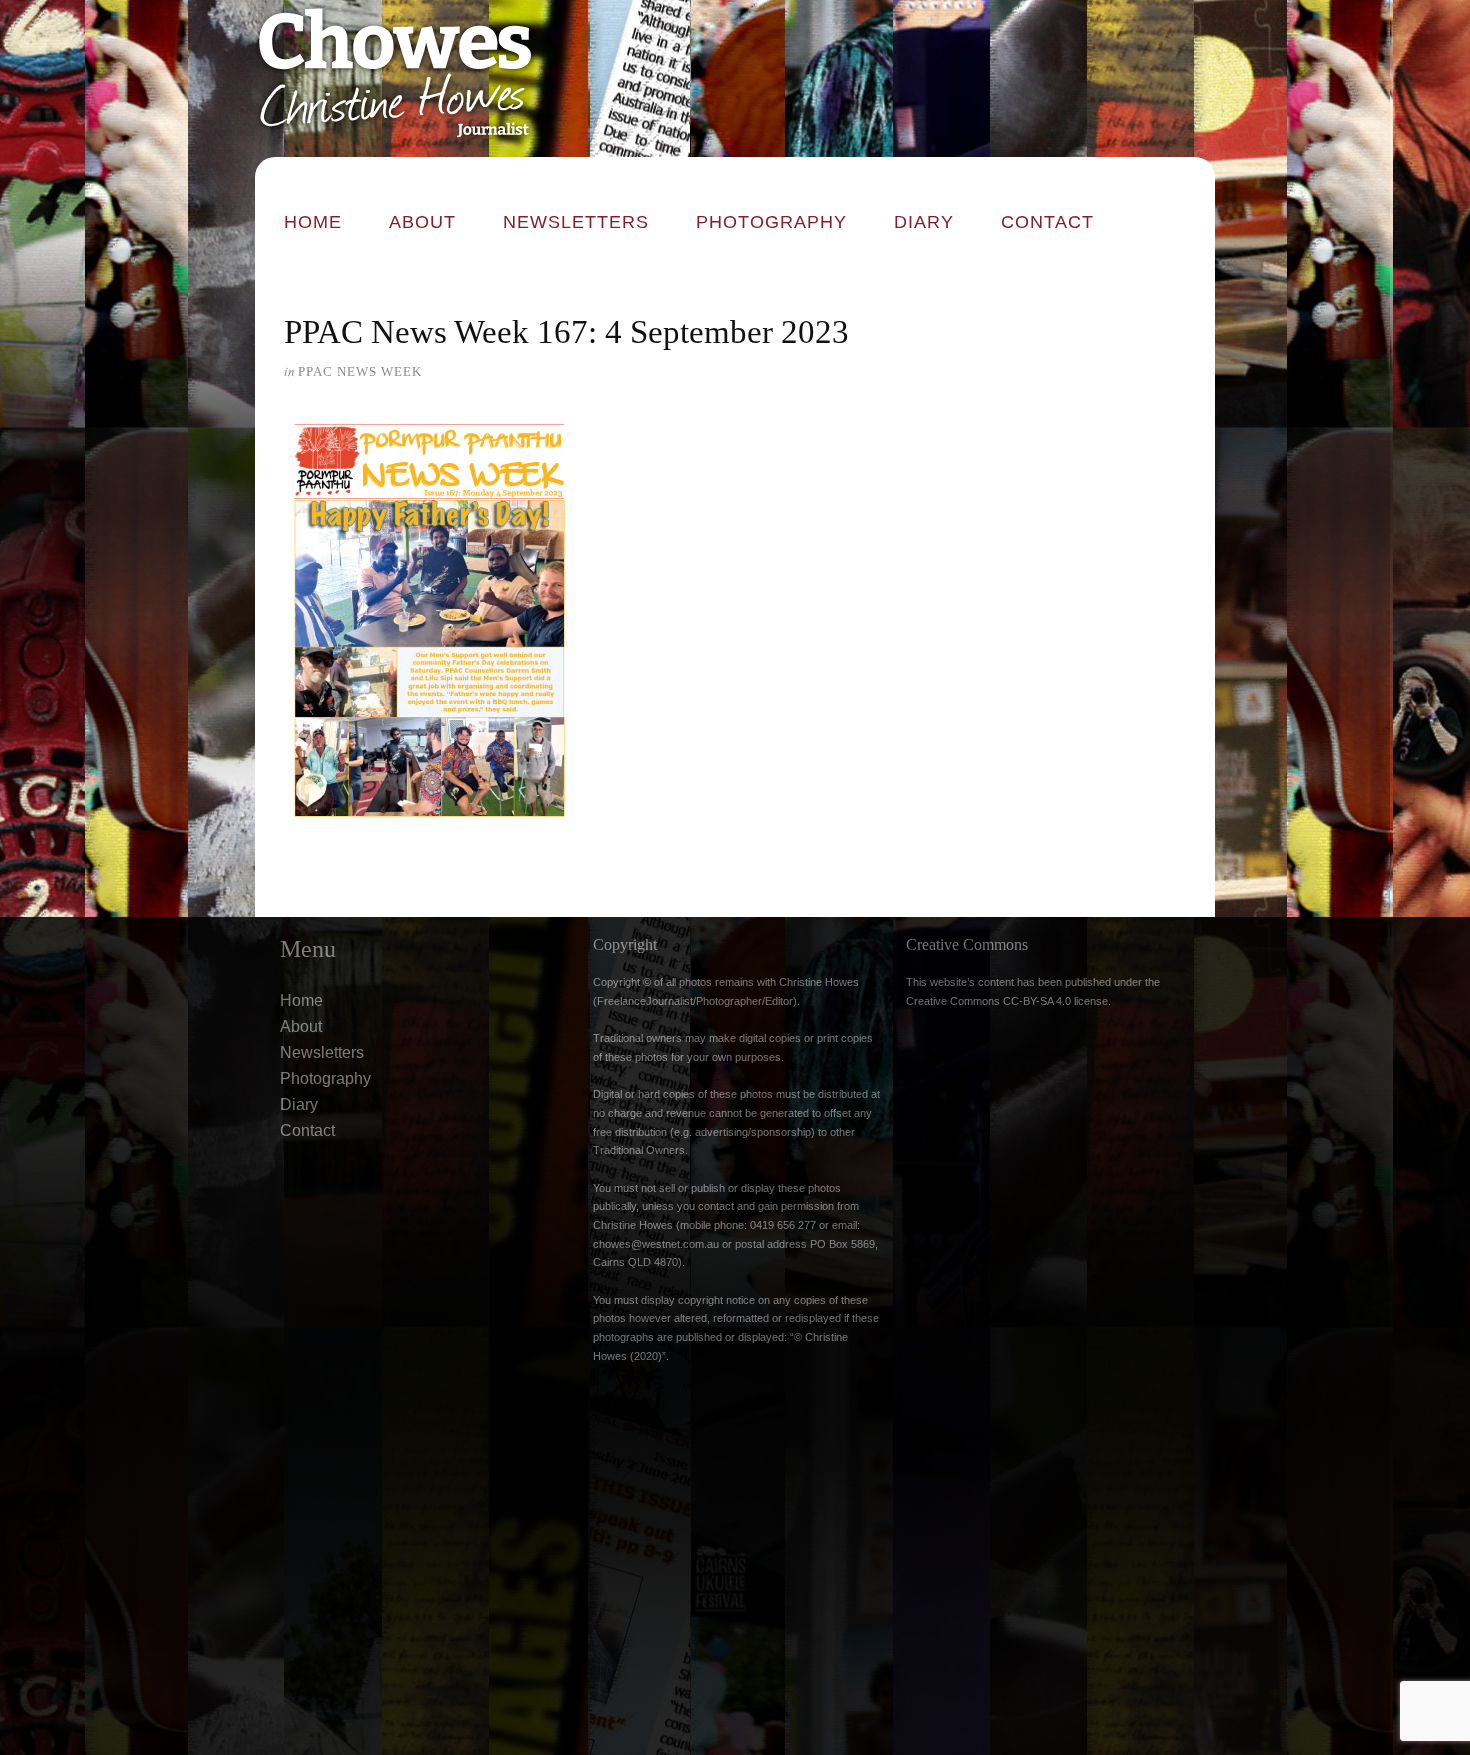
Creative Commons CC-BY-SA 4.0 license (1007, 1001)
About (422, 222)
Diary (924, 222)
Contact (1047, 222)
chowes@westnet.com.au (656, 1244)
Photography (771, 222)
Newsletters (576, 222)
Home (313, 222)
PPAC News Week (360, 371)
